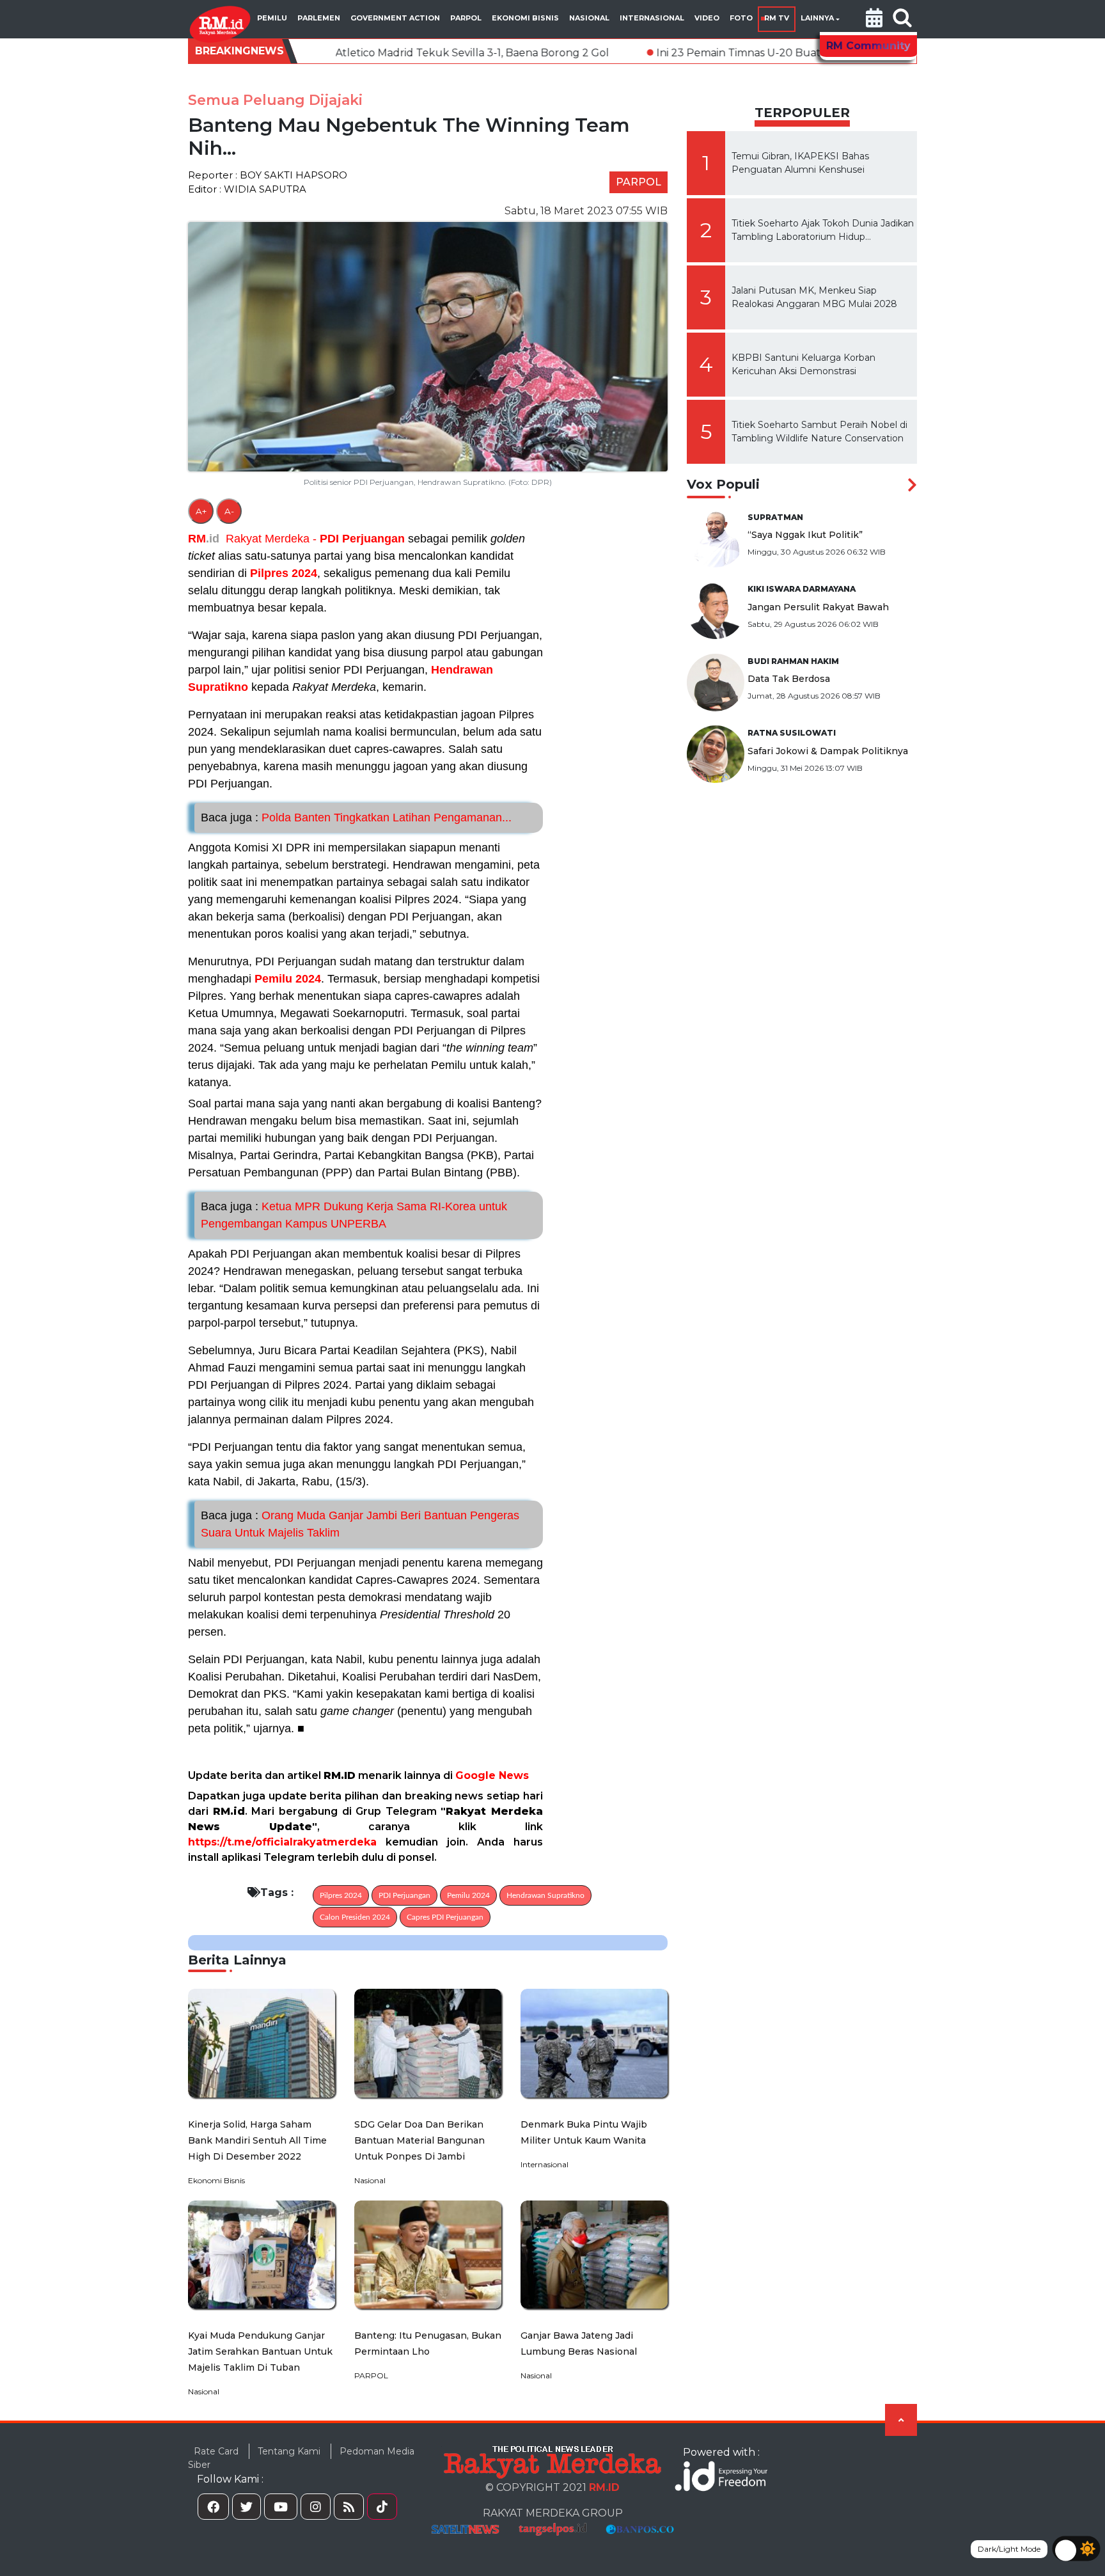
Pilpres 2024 (284, 573)
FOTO (741, 18)
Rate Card (216, 2451)
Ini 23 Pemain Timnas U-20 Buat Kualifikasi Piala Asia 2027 (650, 53)
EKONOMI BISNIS (525, 18)
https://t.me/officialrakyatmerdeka (282, 1842)
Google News (492, 1775)
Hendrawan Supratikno (545, 1895)
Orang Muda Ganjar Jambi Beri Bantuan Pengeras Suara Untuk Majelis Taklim (360, 1524)
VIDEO (707, 18)
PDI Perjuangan (362, 539)
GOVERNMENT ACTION (395, 18)
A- (229, 511)
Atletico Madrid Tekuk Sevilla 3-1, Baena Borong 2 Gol (318, 53)
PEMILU (272, 18)
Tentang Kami (289, 2451)
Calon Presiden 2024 (355, 1917)
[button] (874, 19)
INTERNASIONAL (652, 18)
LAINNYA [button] (817, 18)
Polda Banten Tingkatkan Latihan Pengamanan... (356, 818)
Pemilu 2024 (288, 979)
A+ (201, 511)
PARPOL (466, 18)
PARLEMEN (319, 18)
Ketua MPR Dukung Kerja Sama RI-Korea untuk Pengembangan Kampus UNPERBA (354, 1215)
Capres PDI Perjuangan (445, 1917)
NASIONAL (589, 18)
